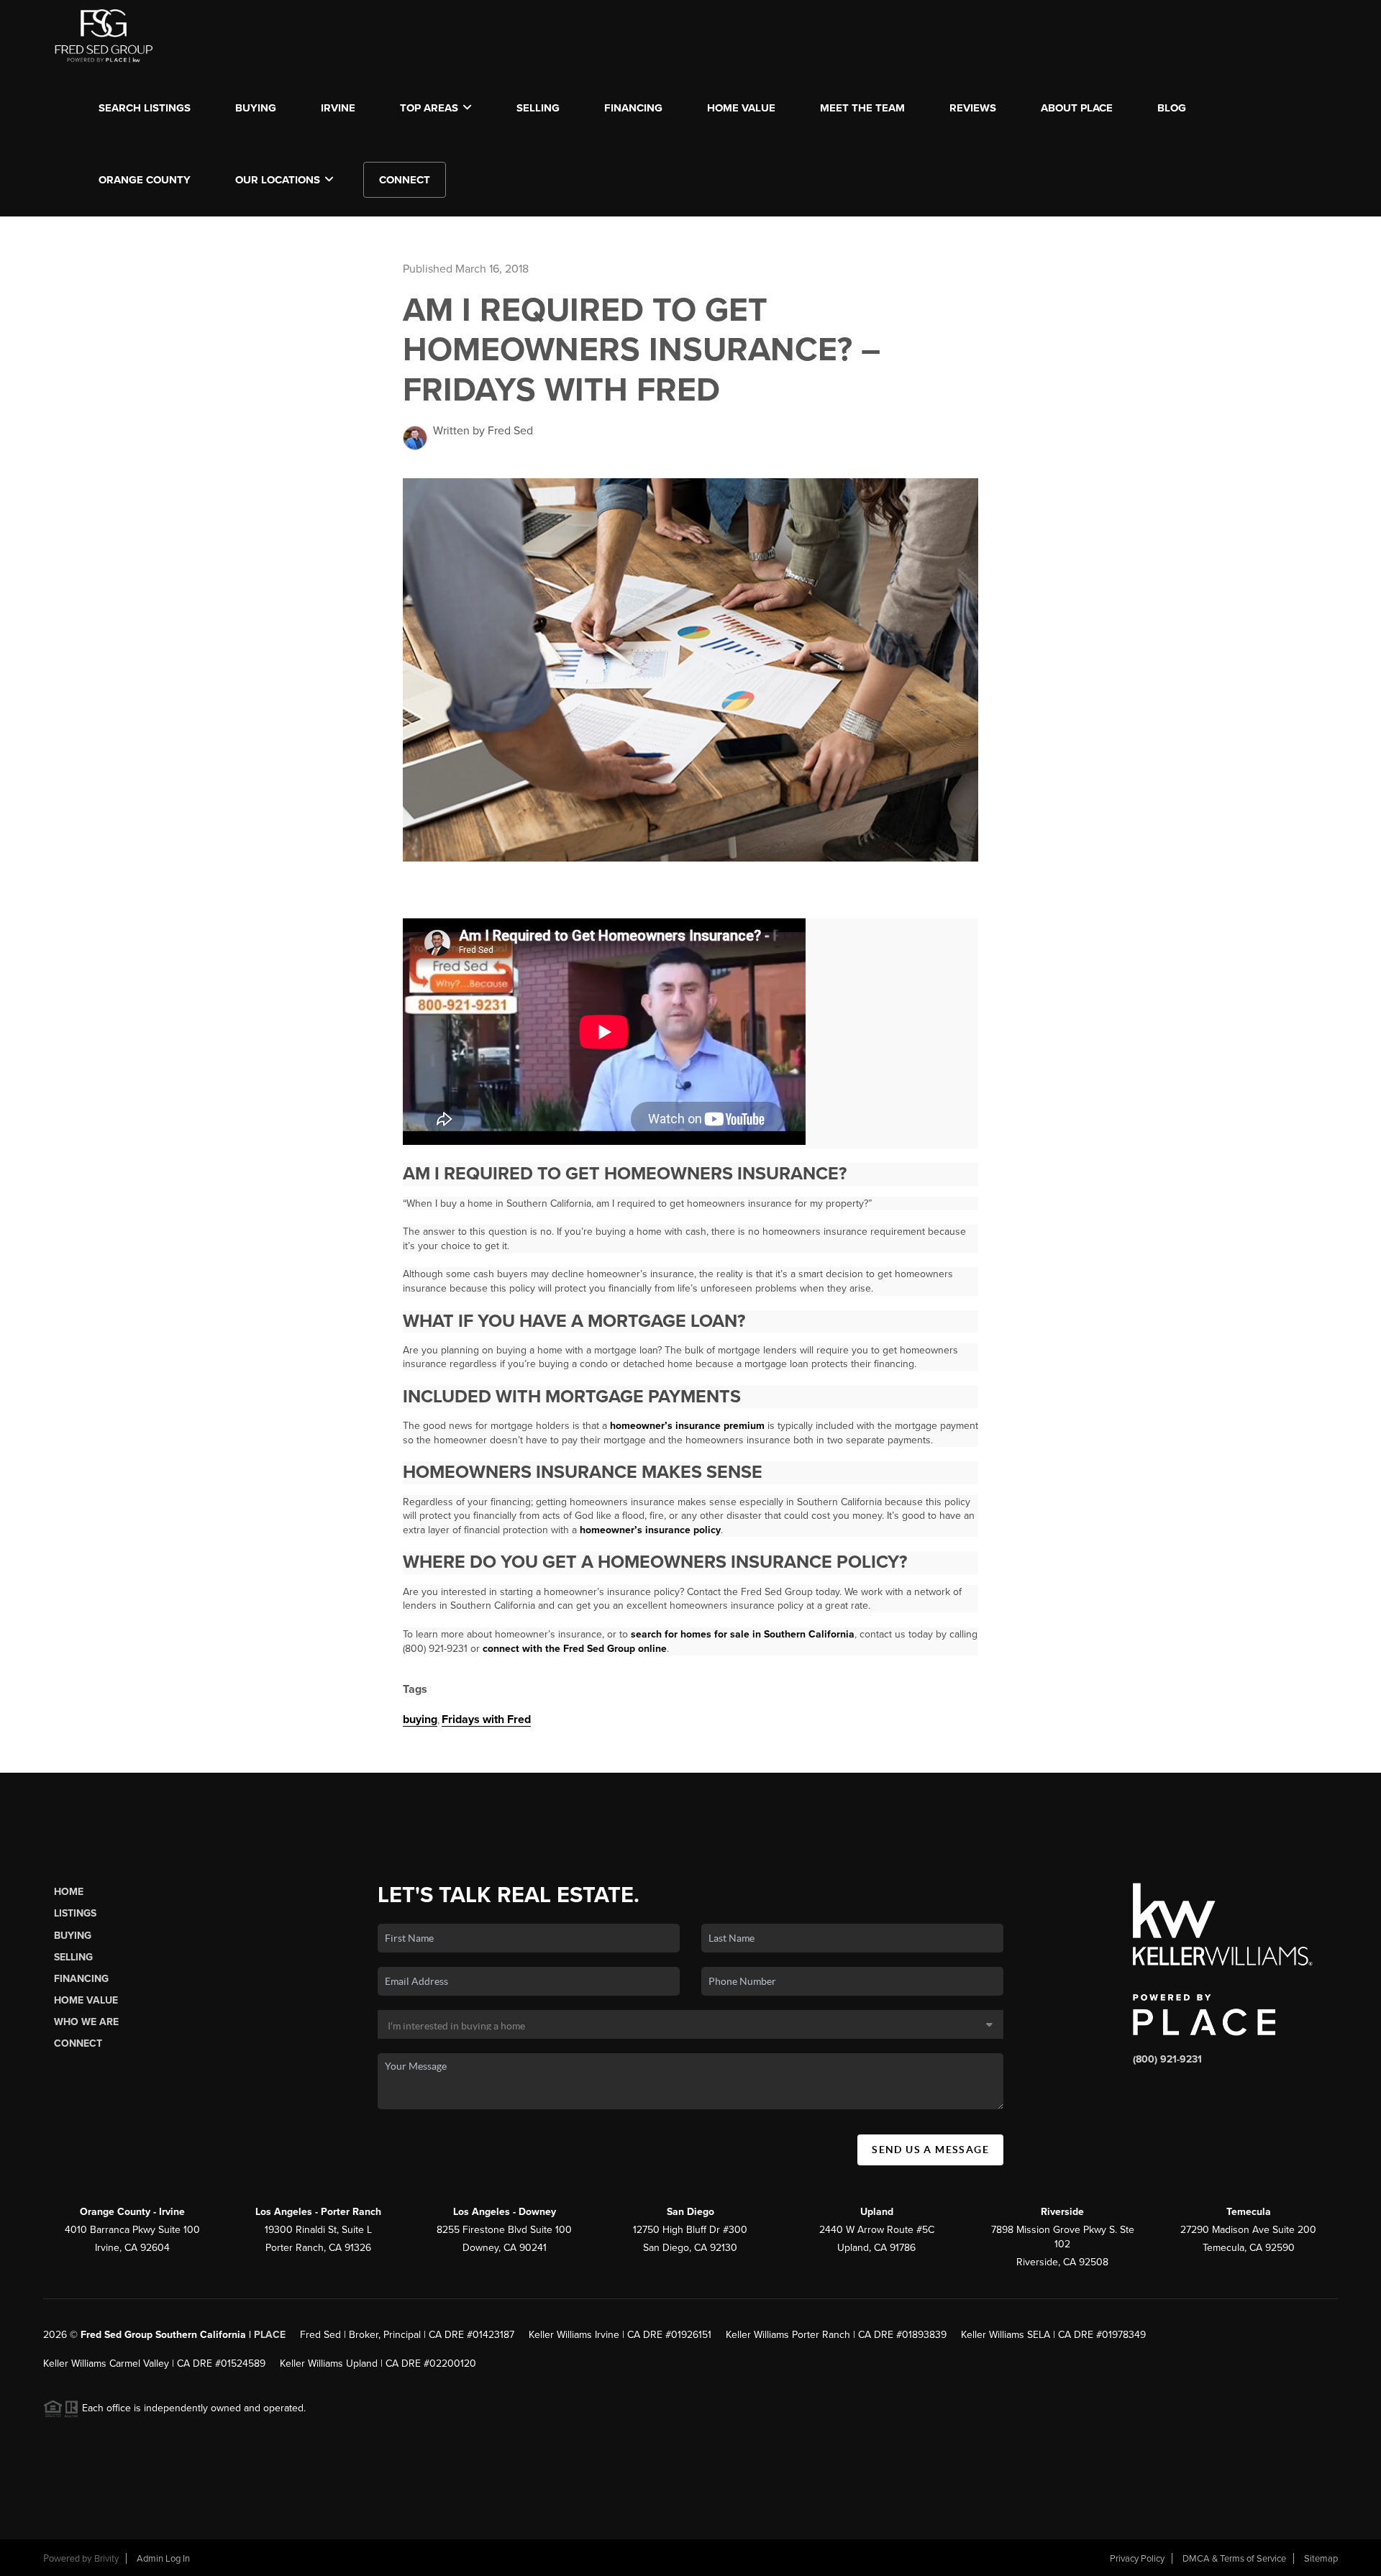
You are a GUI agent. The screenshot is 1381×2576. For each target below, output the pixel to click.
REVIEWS (973, 108)
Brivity (106, 2559)
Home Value (741, 108)
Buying (73, 1936)
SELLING (538, 108)
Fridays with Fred (486, 1719)
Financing (81, 1979)
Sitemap (1321, 2559)
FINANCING (633, 108)
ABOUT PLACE (1077, 108)
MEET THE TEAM (862, 108)
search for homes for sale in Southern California (743, 1634)
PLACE (270, 2335)
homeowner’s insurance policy (650, 1530)
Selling (73, 1957)
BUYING (256, 108)
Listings (75, 1913)
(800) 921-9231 (1167, 2059)
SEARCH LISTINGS (145, 108)
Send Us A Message (930, 2150)
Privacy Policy (1137, 2559)
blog (1172, 108)
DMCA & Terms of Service (1234, 2559)
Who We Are (86, 2022)
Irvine (338, 108)
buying (420, 1719)
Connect (78, 2043)
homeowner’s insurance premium (687, 1426)
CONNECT (405, 180)
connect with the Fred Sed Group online (575, 1649)
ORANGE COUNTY (145, 180)
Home (69, 1892)
